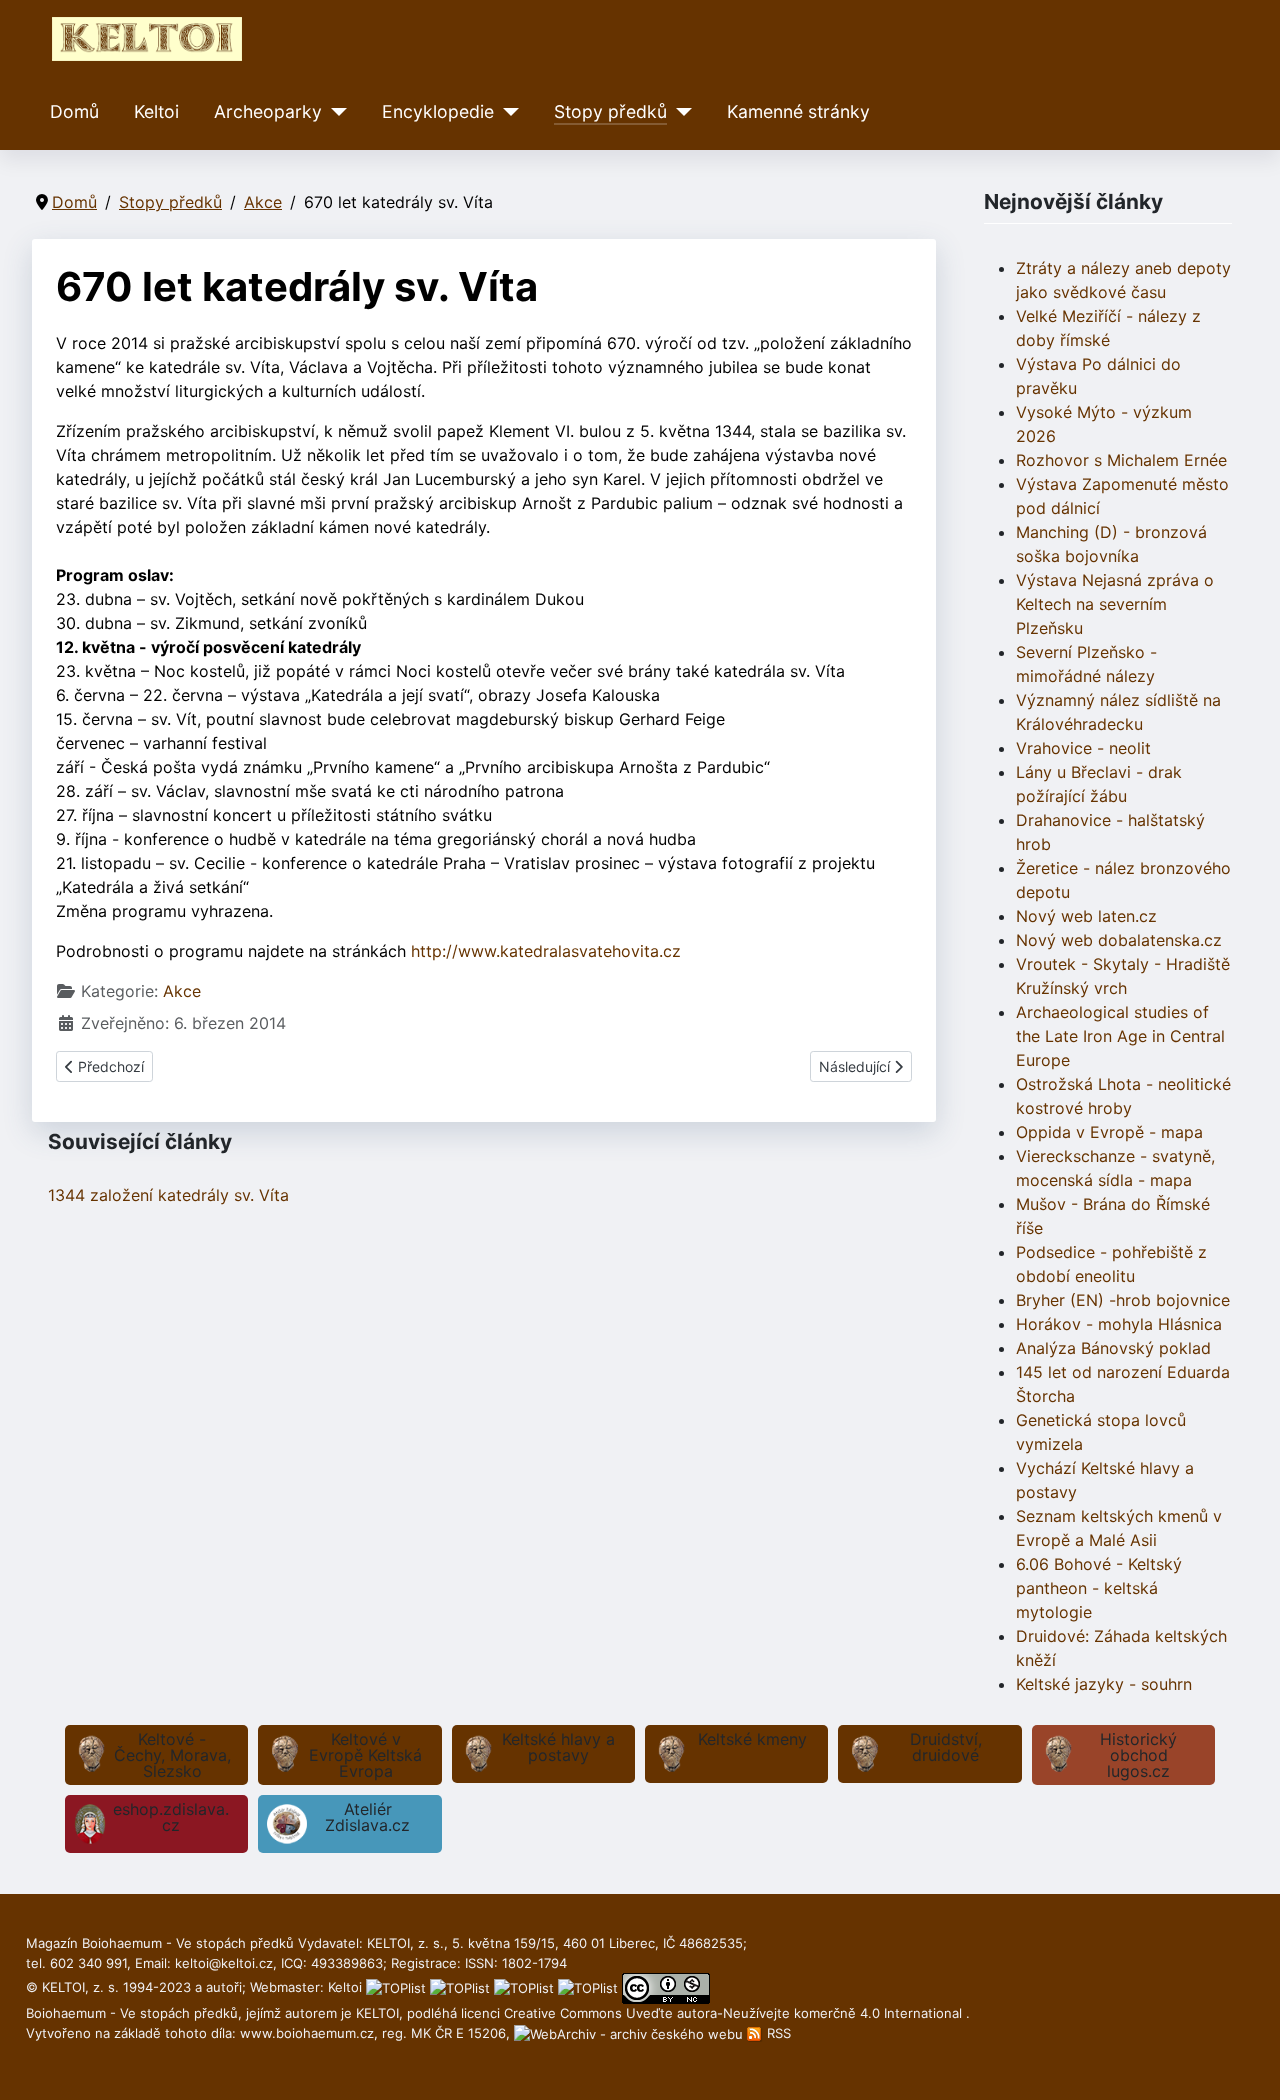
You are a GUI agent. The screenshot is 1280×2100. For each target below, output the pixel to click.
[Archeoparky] (334, 112)
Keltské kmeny (752, 1739)
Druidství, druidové (946, 1747)
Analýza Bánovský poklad (1113, 1348)
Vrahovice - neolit (1083, 748)
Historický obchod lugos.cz (1138, 1755)
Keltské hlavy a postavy (558, 1747)
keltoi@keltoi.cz (224, 1963)
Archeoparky (268, 111)
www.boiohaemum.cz (307, 2033)
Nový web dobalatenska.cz (1119, 940)
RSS (777, 2033)
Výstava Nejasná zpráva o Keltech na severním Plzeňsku (1115, 604)
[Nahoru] (1245, 2063)
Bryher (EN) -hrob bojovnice (1123, 1300)
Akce (182, 991)
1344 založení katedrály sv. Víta (168, 1195)
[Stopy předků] (679, 112)
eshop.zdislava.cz (171, 1817)
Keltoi (156, 111)
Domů (74, 111)
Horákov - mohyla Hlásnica (1119, 1324)
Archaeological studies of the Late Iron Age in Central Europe (1120, 1036)
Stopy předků (610, 111)
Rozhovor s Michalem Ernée (1121, 460)
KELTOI (377, 2013)
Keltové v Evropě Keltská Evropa (365, 1755)
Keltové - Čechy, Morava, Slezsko (172, 1755)
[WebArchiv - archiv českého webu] (630, 2033)
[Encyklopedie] (506, 112)
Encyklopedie (438, 111)
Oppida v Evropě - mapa (1109, 1132)
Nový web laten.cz (1086, 916)
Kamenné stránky (798, 111)
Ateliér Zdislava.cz (367, 1817)
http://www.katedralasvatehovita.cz (546, 951)
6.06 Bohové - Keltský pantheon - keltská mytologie (1099, 1588)
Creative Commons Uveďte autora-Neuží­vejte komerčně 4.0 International (735, 2013)
